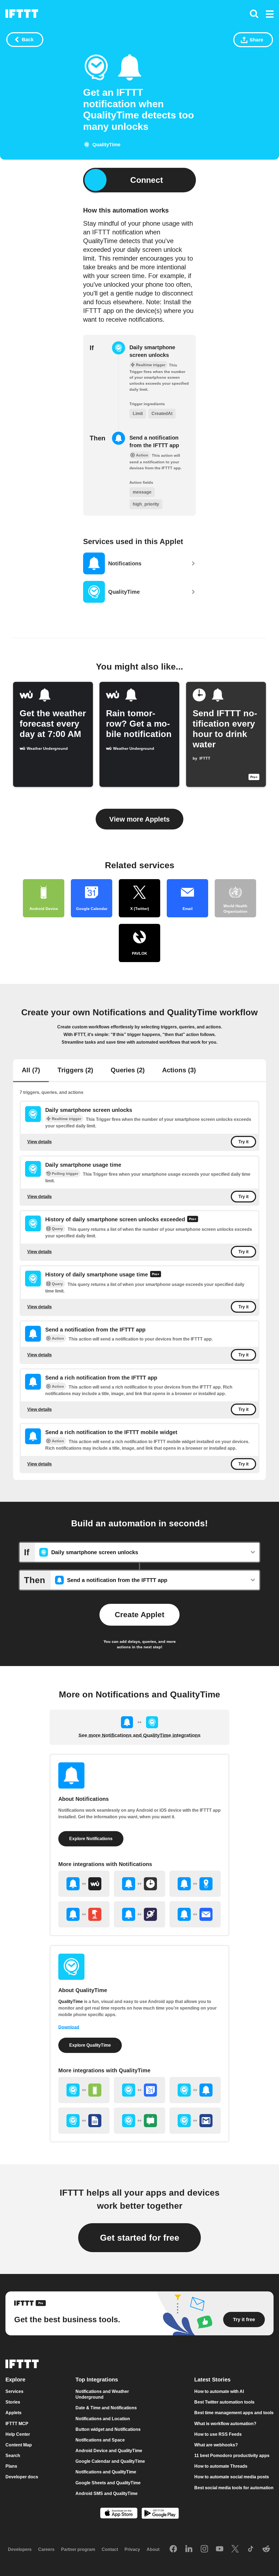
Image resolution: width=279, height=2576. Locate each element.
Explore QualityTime (90, 2045)
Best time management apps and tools (234, 2413)
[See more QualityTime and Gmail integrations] (195, 2121)
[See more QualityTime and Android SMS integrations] (139, 2121)
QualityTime (71, 2002)
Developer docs (22, 2477)
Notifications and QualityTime (106, 2472)
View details (40, 1142)
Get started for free (140, 2238)
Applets (13, 2413)
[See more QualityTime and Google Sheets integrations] (84, 2121)
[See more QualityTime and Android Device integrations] (84, 2090)
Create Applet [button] (139, 1615)
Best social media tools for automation (234, 2487)
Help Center (18, 2434)
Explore (15, 2380)
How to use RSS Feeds (218, 2434)
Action (58, 1338)
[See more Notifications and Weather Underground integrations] (84, 1884)
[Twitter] (235, 2549)
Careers (46, 2549)
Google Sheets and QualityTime (108, 2483)
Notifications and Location (103, 2419)
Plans (11, 2466)
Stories (13, 2402)
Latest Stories (212, 2380)
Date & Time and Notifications (106, 2408)
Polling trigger (65, 1174)
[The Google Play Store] (160, 2514)
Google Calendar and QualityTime (110, 2461)
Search (13, 2456)
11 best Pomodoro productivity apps (232, 2456)
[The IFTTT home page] (22, 14)
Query (57, 1229)
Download (69, 2027)
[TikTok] (251, 2549)
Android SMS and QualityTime (107, 2493)
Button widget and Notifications (108, 2429)
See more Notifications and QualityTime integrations (139, 1735)
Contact (110, 2549)
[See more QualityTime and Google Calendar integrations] (139, 2090)
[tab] (31, 1071)
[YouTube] (220, 2549)
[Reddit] (266, 2549)
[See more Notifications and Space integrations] (139, 1914)
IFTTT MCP (17, 2424)
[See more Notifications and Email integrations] (195, 1914)
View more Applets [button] (139, 819)
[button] (270, 14)
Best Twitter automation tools (224, 2402)
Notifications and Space (100, 2440)
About (153, 2549)
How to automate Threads (221, 2466)
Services (14, 2391)
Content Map (19, 2445)
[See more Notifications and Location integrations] (195, 1884)
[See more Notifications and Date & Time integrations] (139, 1884)
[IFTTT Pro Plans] (193, 1220)
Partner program (78, 2549)
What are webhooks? (216, 2445)
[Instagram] (204, 2549)
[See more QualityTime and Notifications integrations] (195, 2090)
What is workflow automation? (225, 2424)
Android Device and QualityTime (109, 2451)
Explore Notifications (91, 1839)
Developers (20, 2549)
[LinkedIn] (189, 2549)
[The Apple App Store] (119, 2514)
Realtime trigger (66, 1119)
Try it (243, 1142)
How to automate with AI (219, 2391)
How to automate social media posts (232, 2477)
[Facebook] (173, 2549)
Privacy (132, 2549)
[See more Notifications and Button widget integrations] (84, 1914)
